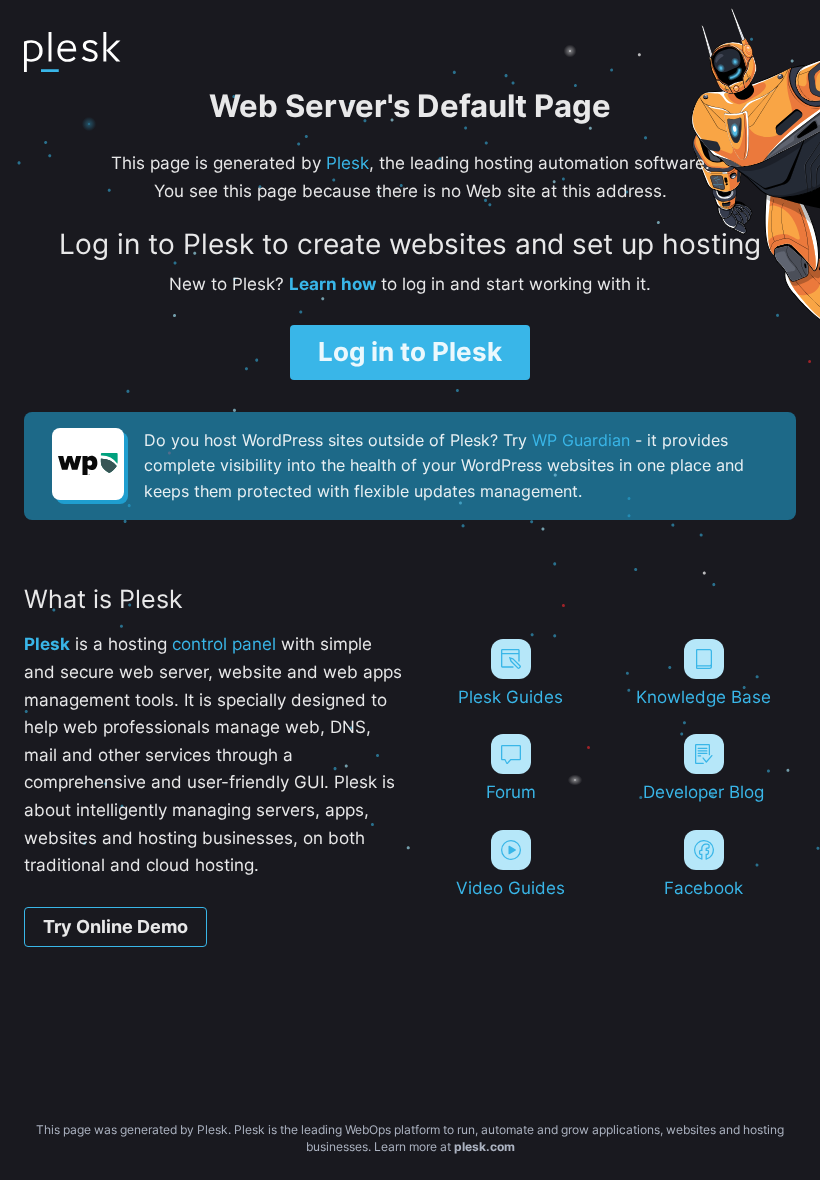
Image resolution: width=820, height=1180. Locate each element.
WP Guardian (581, 440)
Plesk (347, 162)
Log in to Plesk (410, 351)
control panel (224, 643)
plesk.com (484, 1146)
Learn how (332, 283)
